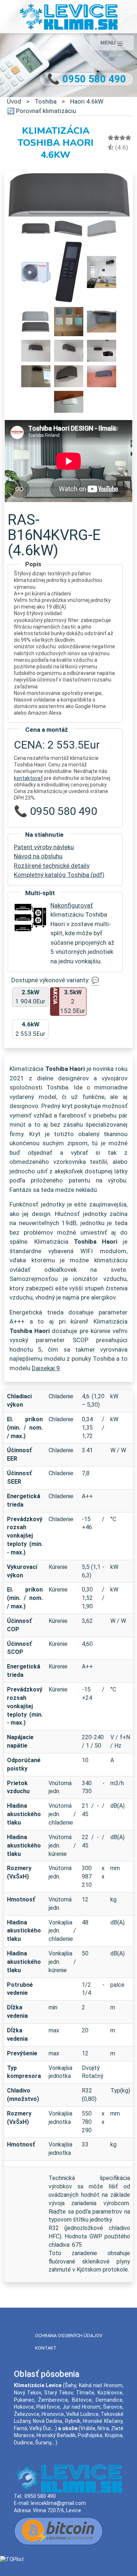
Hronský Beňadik (56, 2435)
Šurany (43, 2443)
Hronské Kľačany (102, 2421)
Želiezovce (27, 2414)
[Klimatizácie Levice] (68, 16)
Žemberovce (53, 2400)
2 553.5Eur (30, 1029)
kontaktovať (28, 778)
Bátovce (82, 2400)
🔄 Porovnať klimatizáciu (41, 111)
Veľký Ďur (40, 2428)
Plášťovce (48, 2407)
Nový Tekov (28, 2393)
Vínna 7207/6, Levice (57, 2510)
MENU (109, 43)
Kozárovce (110, 2393)
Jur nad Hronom (81, 2407)
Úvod (14, 101)
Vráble (88, 2428)
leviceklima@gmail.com (58, 2503)
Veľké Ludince (82, 2414)
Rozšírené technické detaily (52, 866)
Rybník (73, 2421)
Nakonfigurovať (72, 905)
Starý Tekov (59, 2393)
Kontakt (46, 2348)
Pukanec (24, 2400)
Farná (20, 2428)
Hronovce (53, 2414)
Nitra (103, 2428)
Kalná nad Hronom (101, 2385)
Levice (54, 2385)
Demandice (109, 2400)
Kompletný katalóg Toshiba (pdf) (59, 875)
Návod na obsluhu (38, 856)
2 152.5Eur (69, 1001)
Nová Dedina (47, 2421)
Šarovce (113, 2407)
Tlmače (85, 2393)
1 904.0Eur (30, 997)
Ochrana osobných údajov (69, 2336)
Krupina (114, 2435)
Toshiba (46, 101)
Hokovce (24, 2407)
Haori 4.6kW (87, 101)
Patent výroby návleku (44, 847)
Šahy (70, 2385)
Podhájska (90, 2435)
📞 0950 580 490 (87, 79)
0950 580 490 (40, 2496)
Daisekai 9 (46, 1368)
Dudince (23, 2443)
